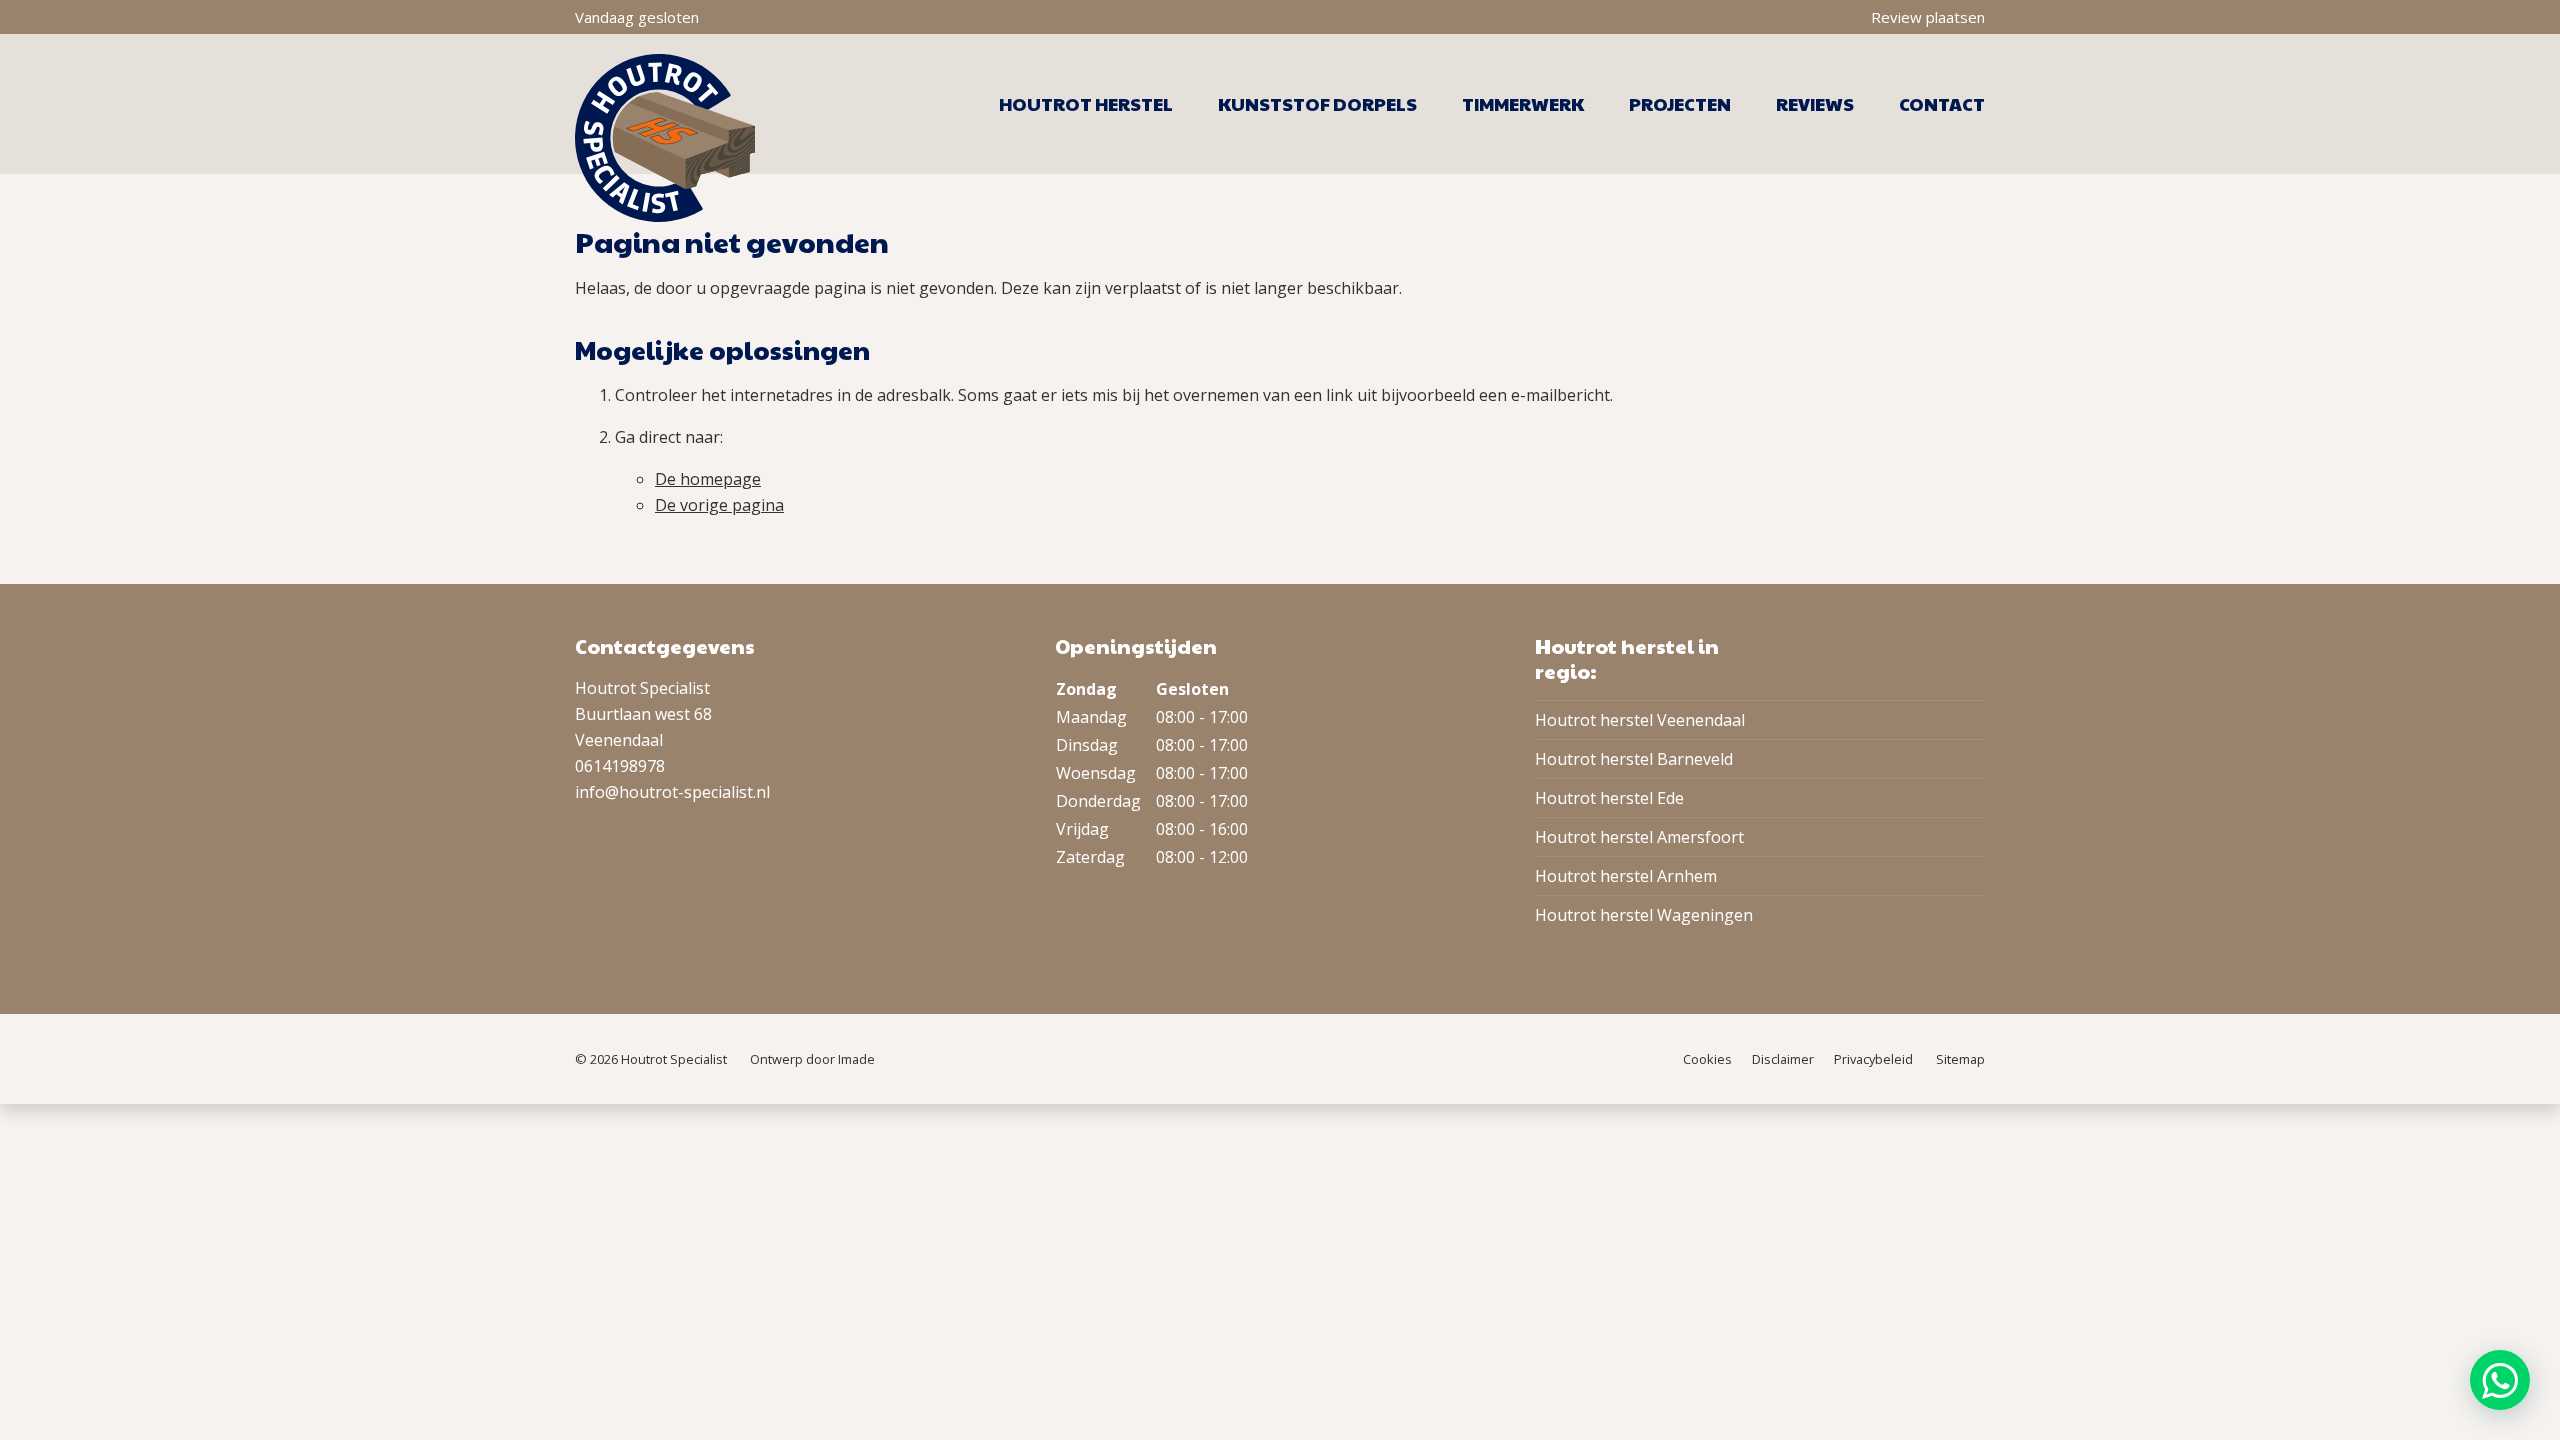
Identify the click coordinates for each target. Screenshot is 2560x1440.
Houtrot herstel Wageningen (1644, 915)
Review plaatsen (1928, 17)
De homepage (708, 479)
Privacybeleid (1873, 1059)
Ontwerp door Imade (812, 1059)
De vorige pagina (719, 505)
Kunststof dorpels (1317, 104)
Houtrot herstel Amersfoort (1639, 837)
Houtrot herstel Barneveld (1634, 759)
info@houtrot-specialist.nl (672, 792)
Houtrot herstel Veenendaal (1640, 720)
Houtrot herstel (1086, 104)
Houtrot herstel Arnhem (1626, 876)
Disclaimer (1783, 1059)
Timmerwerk (1523, 104)
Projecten (1680, 104)
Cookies (1707, 1059)
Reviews (1815, 104)
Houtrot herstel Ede (1609, 798)
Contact (1942, 104)
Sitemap (1960, 1059)
